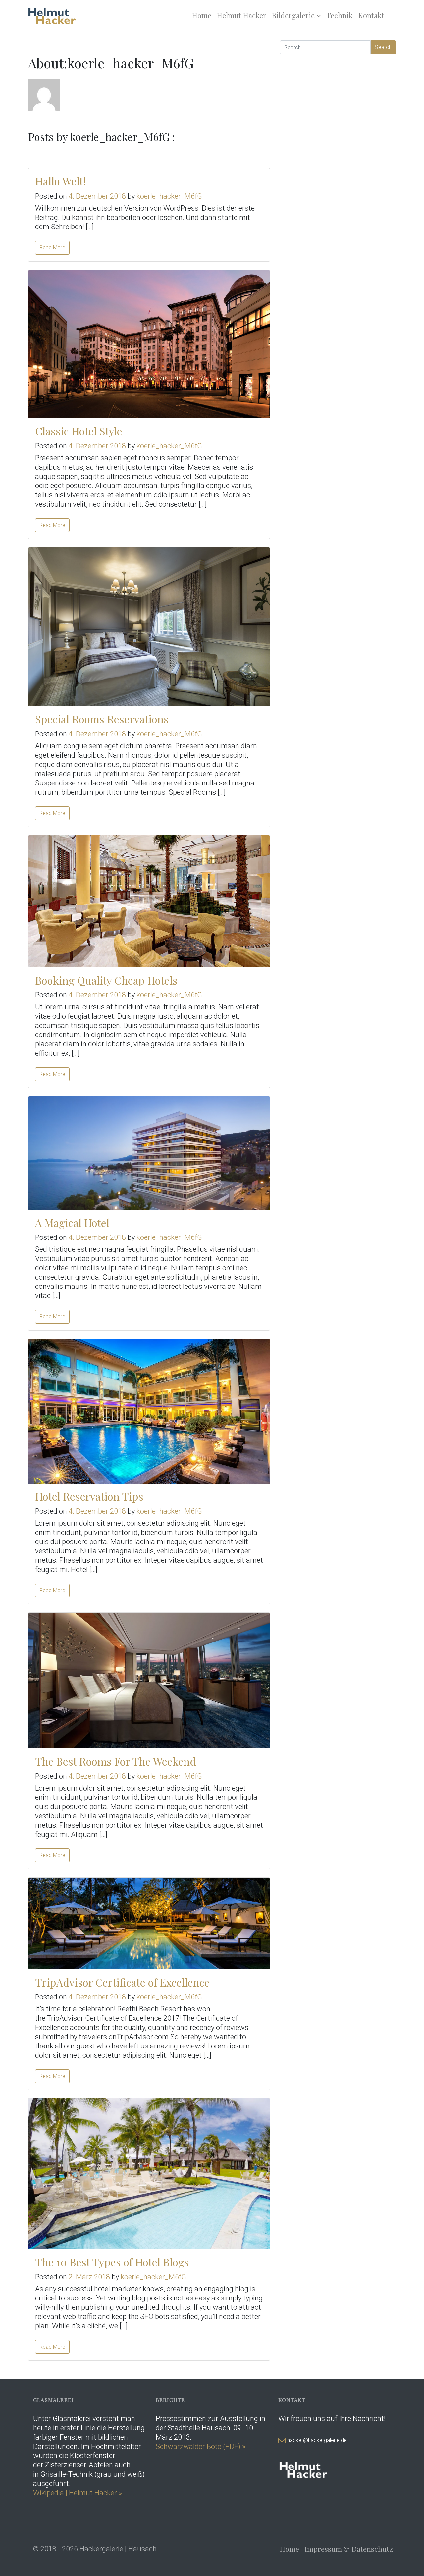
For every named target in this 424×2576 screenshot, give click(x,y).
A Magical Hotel (72, 1222)
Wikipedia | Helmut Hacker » (78, 2493)
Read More (52, 248)
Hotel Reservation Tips (89, 1496)
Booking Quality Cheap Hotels (106, 980)
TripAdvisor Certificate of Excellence (122, 1982)
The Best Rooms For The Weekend (116, 1761)
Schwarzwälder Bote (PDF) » (201, 2446)
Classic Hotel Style (79, 431)
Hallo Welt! (60, 181)
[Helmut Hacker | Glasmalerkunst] (52, 15)
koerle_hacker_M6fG (169, 196)
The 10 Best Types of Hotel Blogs (112, 2262)
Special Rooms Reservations (102, 719)
